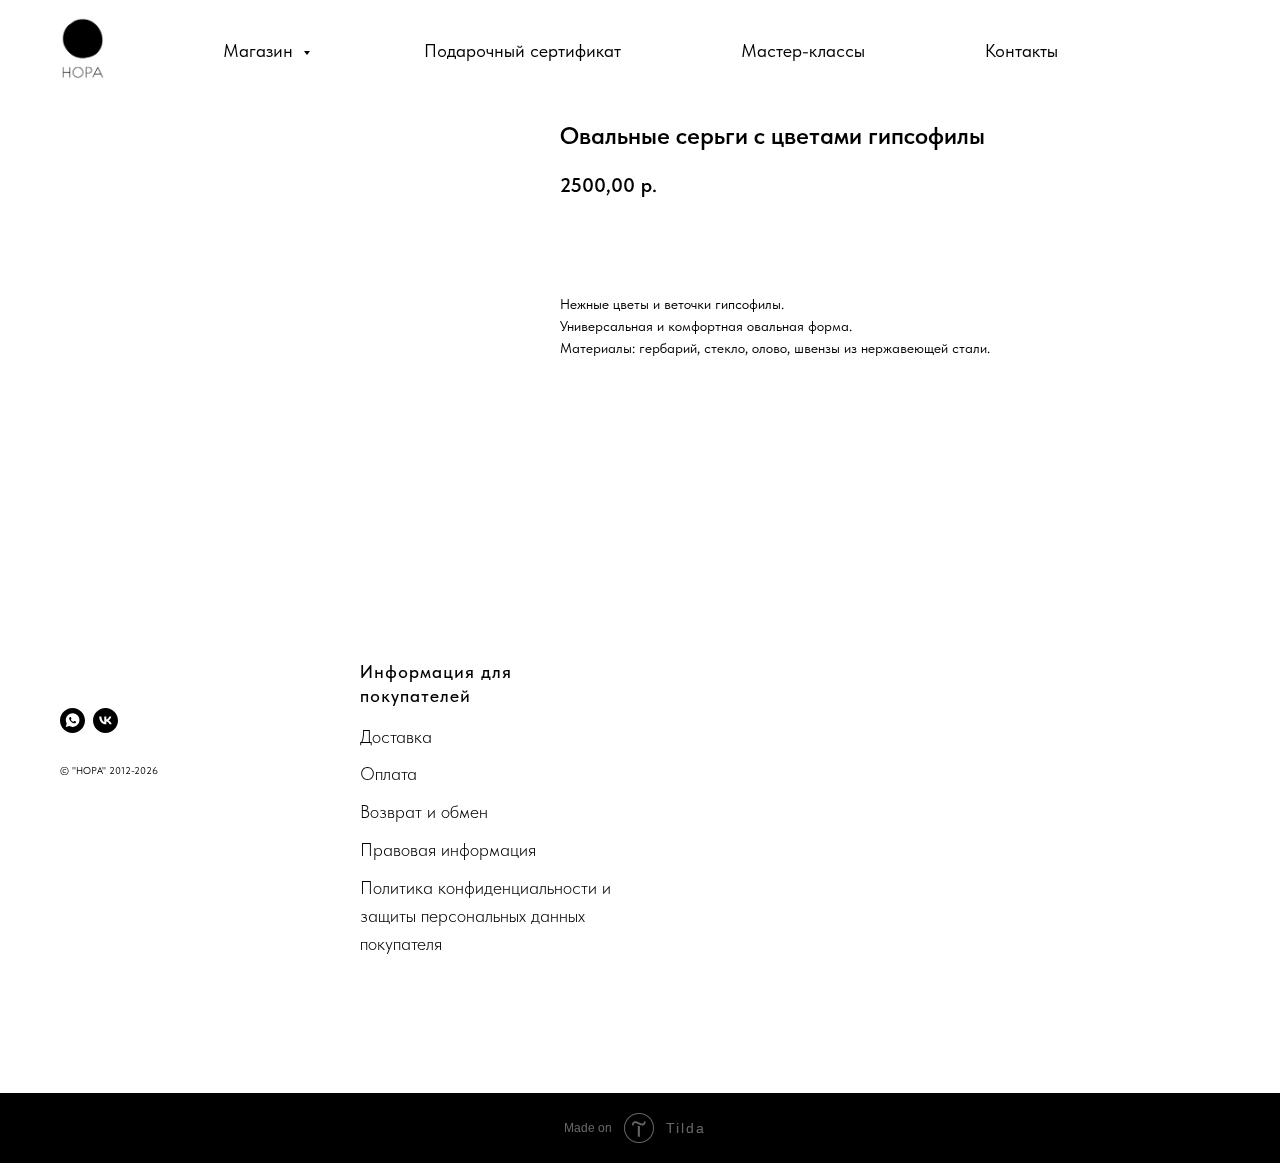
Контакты (1021, 50)
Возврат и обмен (424, 811)
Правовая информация (448, 849)
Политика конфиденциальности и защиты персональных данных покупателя (485, 915)
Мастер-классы (803, 50)
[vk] (105, 720)
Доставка (396, 736)
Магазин (260, 50)
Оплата (388, 773)
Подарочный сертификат (522, 50)
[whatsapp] (72, 720)
